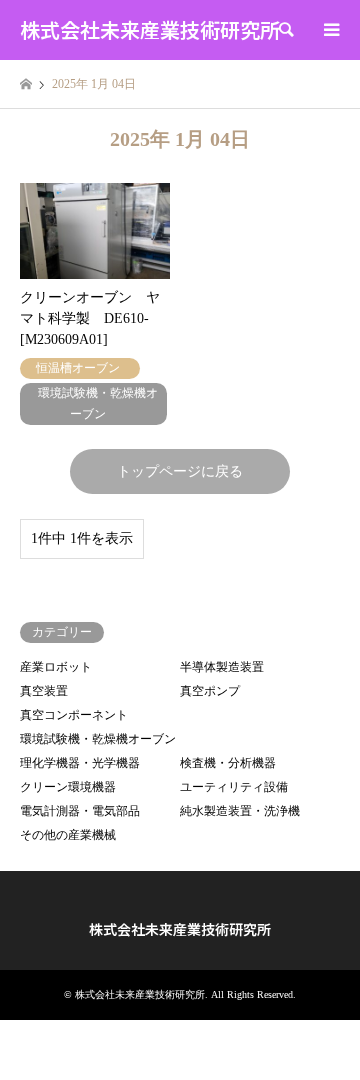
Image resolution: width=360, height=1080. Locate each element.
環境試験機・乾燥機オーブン (98, 739)
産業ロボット (56, 667)
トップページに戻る (180, 471)
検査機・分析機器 (228, 763)
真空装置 (44, 691)
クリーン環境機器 (68, 787)
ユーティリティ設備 (234, 787)
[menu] (330, 30)
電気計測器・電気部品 (80, 811)
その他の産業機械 (68, 835)
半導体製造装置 (222, 667)
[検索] (285, 30)
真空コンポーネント (74, 715)
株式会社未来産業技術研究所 (180, 929)
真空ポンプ (210, 691)
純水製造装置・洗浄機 (240, 811)
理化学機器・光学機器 (80, 763)
